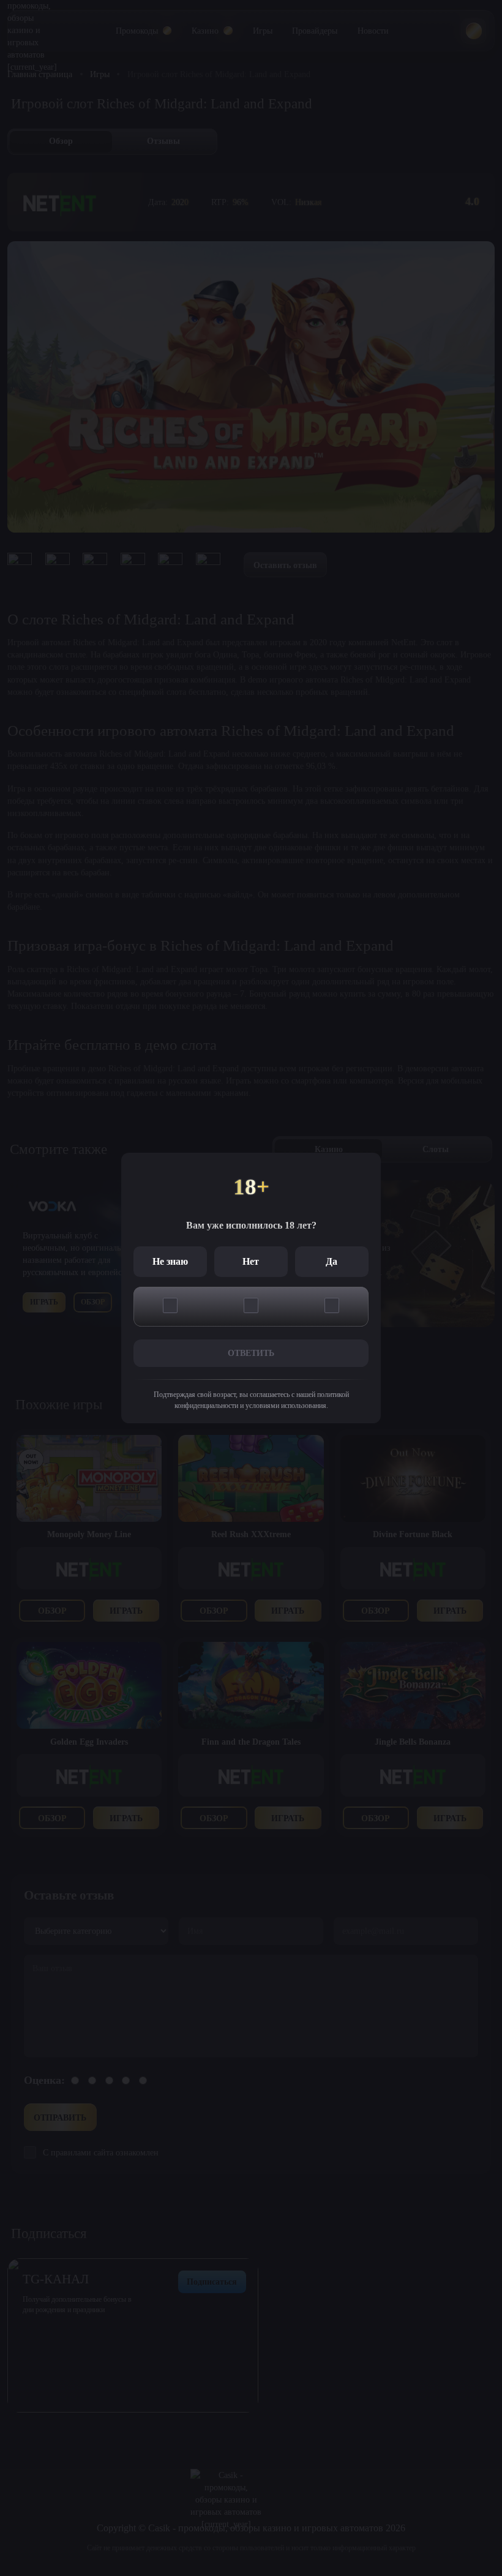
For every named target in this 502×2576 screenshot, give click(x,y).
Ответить (251, 1353)
